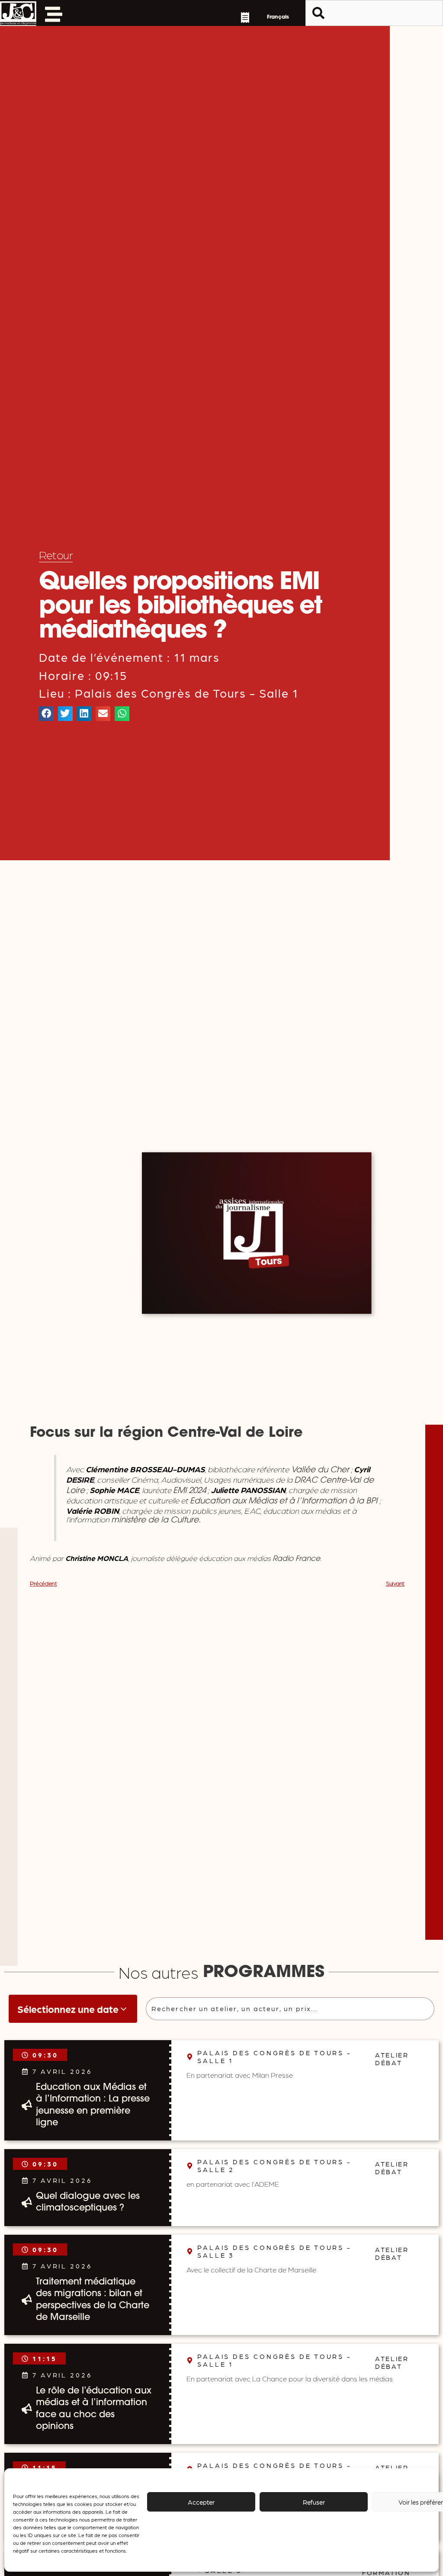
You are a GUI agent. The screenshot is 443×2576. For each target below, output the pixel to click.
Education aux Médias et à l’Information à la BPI (285, 1501)
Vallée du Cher (319, 1470)
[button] (46, 714)
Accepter (201, 2502)
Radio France (296, 1559)
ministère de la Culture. (156, 1520)
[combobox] (374, 13)
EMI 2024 (189, 1491)
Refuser (314, 2502)
